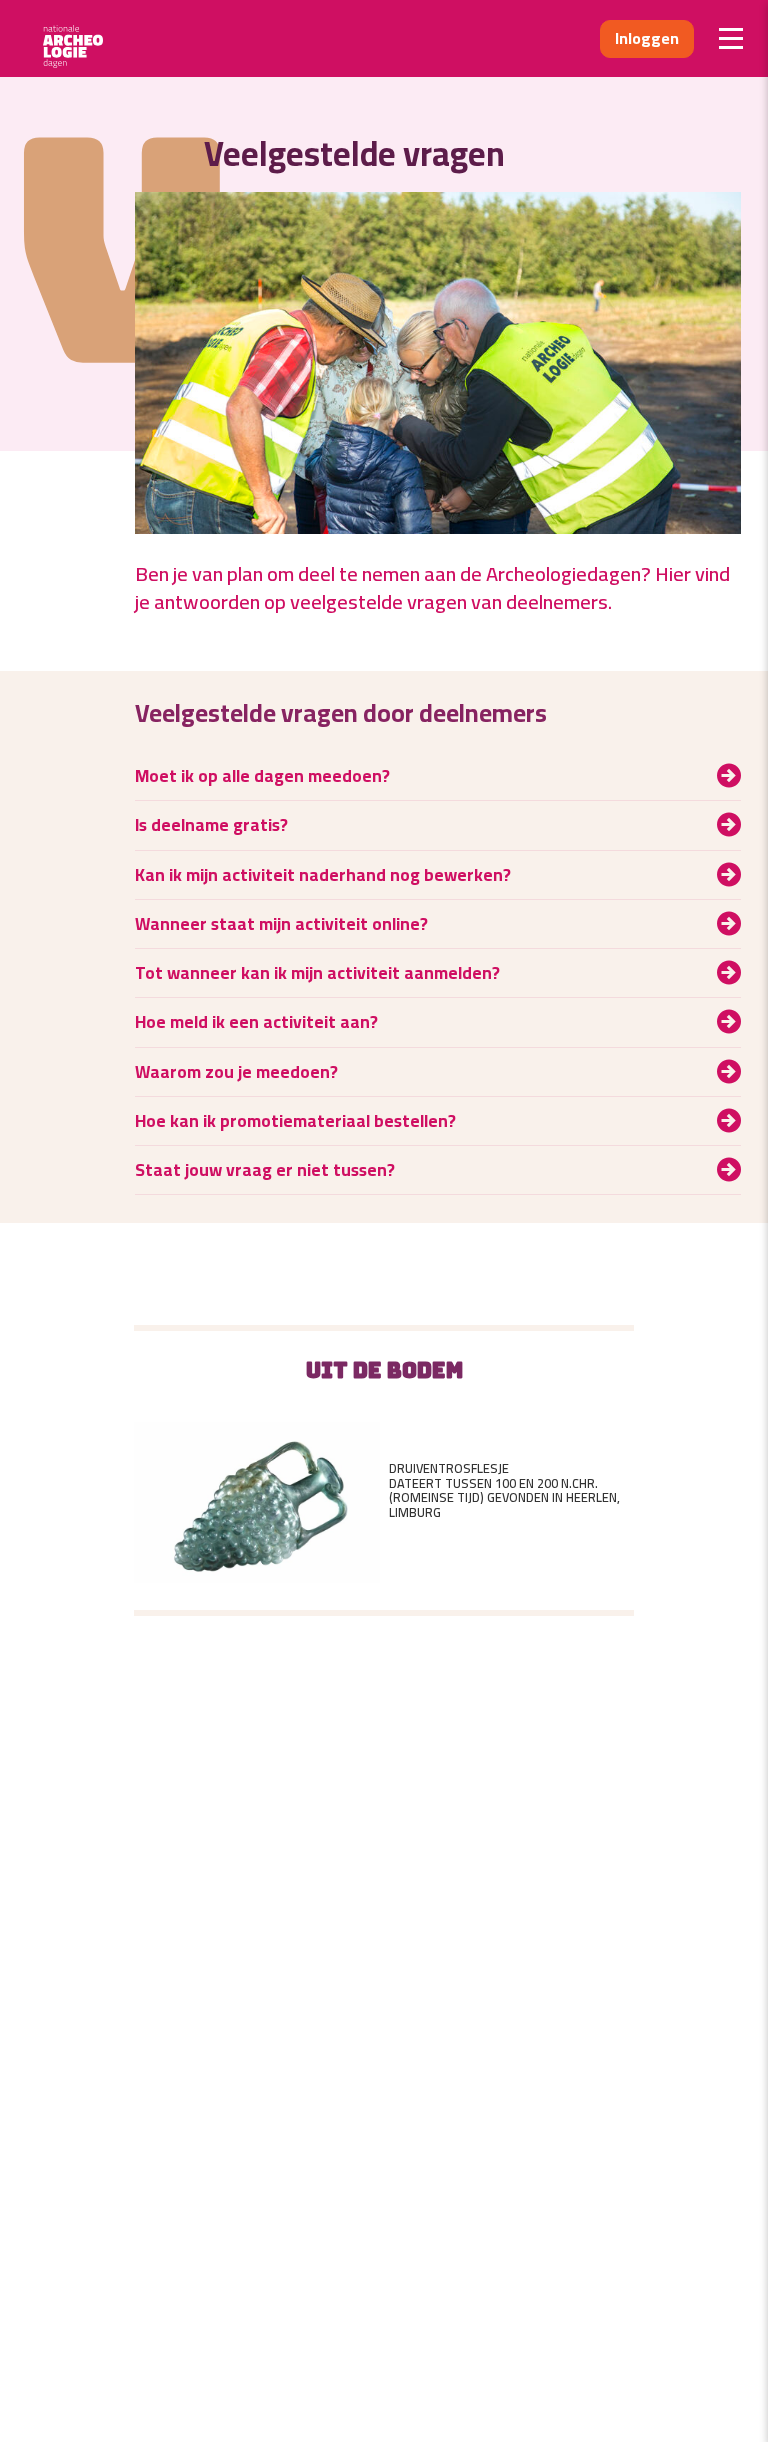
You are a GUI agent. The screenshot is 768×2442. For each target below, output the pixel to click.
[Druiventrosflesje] (257, 1490)
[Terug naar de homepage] (79, 39)
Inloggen (647, 38)
